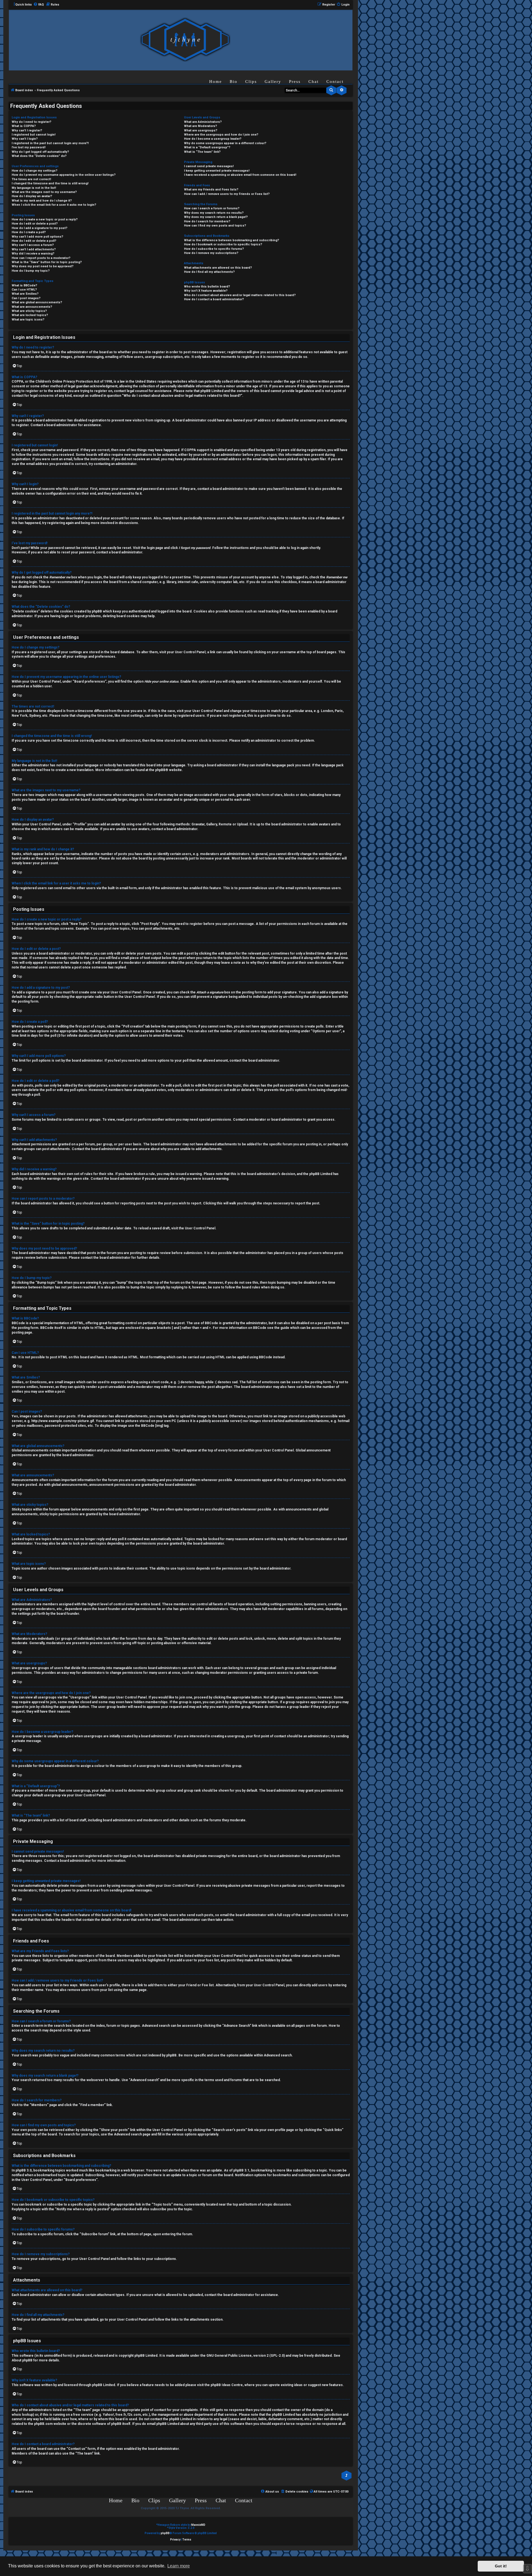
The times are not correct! (31, 179)
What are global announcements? (37, 302)
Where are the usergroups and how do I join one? (221, 135)
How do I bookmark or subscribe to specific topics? (223, 244)
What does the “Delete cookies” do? (39, 156)
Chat (314, 82)
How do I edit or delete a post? (35, 224)
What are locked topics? (30, 315)
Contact (335, 82)
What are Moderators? (200, 126)
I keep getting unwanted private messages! (217, 171)
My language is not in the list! (34, 188)
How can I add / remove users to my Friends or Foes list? (227, 194)
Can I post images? (26, 298)
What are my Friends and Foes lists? (211, 190)
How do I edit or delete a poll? (34, 241)
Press (295, 82)
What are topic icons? (28, 320)
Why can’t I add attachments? (34, 249)
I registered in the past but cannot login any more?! (50, 143)
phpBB (160, 770)
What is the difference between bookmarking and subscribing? (232, 240)
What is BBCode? (24, 285)
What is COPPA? (24, 126)
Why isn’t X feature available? (206, 291)
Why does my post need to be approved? (43, 266)
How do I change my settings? (34, 171)
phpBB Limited (146, 2356)
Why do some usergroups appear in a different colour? (225, 143)
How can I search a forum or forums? (212, 208)
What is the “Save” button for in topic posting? (47, 262)
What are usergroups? (201, 130)
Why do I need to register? (31, 122)
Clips (251, 82)
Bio (234, 82)
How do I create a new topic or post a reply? (45, 219)
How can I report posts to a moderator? (41, 258)
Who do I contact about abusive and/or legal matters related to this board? (240, 295)
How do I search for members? (207, 221)
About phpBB (22, 2360)
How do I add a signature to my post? (39, 228)
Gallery (273, 82)
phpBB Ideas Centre (227, 2385)
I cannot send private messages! (209, 166)
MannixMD (198, 2525)
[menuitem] (39, 5)
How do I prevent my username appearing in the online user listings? (64, 175)
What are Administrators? (203, 122)
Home (216, 82)
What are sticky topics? (29, 311)
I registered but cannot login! (34, 135)
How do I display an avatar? (32, 196)
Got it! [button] (501, 2566)
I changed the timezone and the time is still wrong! (50, 183)
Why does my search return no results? (214, 213)
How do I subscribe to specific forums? (214, 249)
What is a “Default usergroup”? (207, 147)
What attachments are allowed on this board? (218, 268)
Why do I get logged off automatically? (40, 152)
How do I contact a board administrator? (214, 299)
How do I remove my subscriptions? (211, 253)
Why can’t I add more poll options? (37, 237)
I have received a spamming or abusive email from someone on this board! (240, 175)
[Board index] (185, 40)
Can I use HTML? (24, 290)
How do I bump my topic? (31, 271)
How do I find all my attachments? (209, 272)
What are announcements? (32, 307)
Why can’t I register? (27, 130)
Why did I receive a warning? (33, 254)
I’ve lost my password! (29, 147)
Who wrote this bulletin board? (207, 287)
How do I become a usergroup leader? (213, 139)
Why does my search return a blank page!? (216, 217)
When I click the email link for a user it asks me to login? (54, 205)
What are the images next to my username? (44, 192)
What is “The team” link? (202, 152)
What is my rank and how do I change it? (42, 201)
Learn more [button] (179, 2566)
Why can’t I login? (25, 139)
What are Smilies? (25, 294)
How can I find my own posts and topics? (215, 226)
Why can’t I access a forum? (33, 245)
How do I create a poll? (29, 232)
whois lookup (22, 2415)
